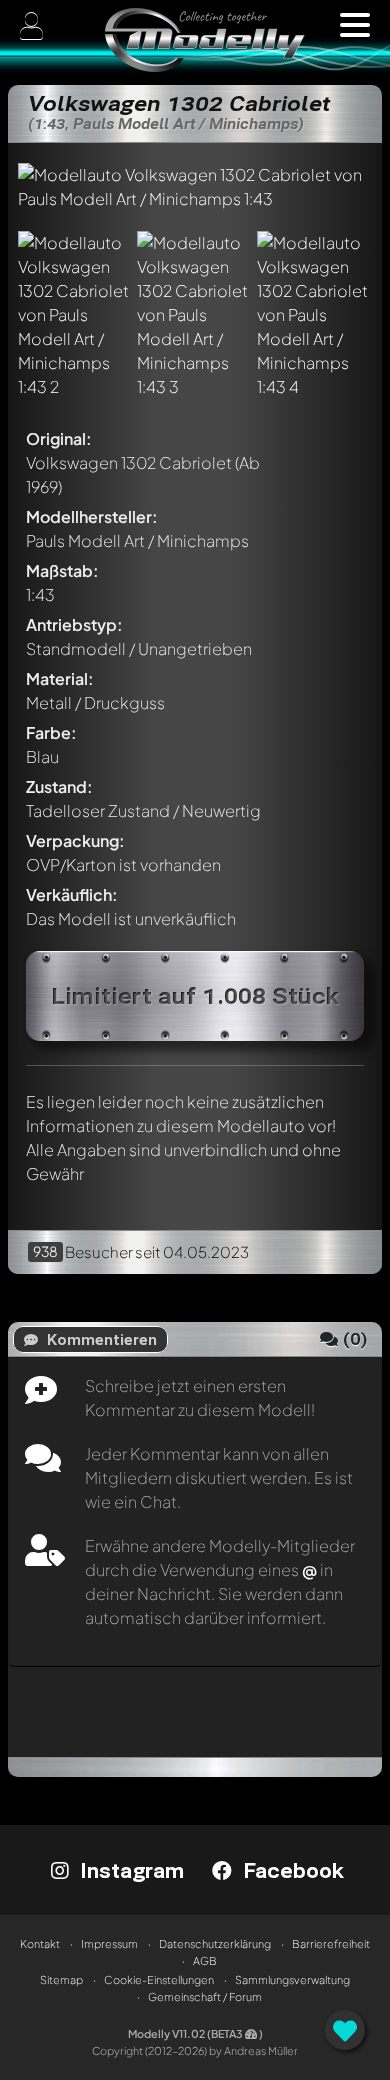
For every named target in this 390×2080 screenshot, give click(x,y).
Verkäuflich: (72, 894)
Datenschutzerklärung (215, 1943)
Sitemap (61, 1979)
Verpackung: (75, 840)
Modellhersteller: (92, 516)
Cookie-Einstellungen (159, 1979)
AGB (205, 1960)
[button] (355, 25)
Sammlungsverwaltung (292, 1979)
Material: (60, 678)
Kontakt (40, 1943)
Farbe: (51, 732)
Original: (59, 438)
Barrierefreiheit (331, 1943)
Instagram (129, 1870)
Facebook (290, 1870)
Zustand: (59, 786)
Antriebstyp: (74, 624)
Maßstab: (62, 570)
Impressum (109, 1943)
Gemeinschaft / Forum (205, 1996)
